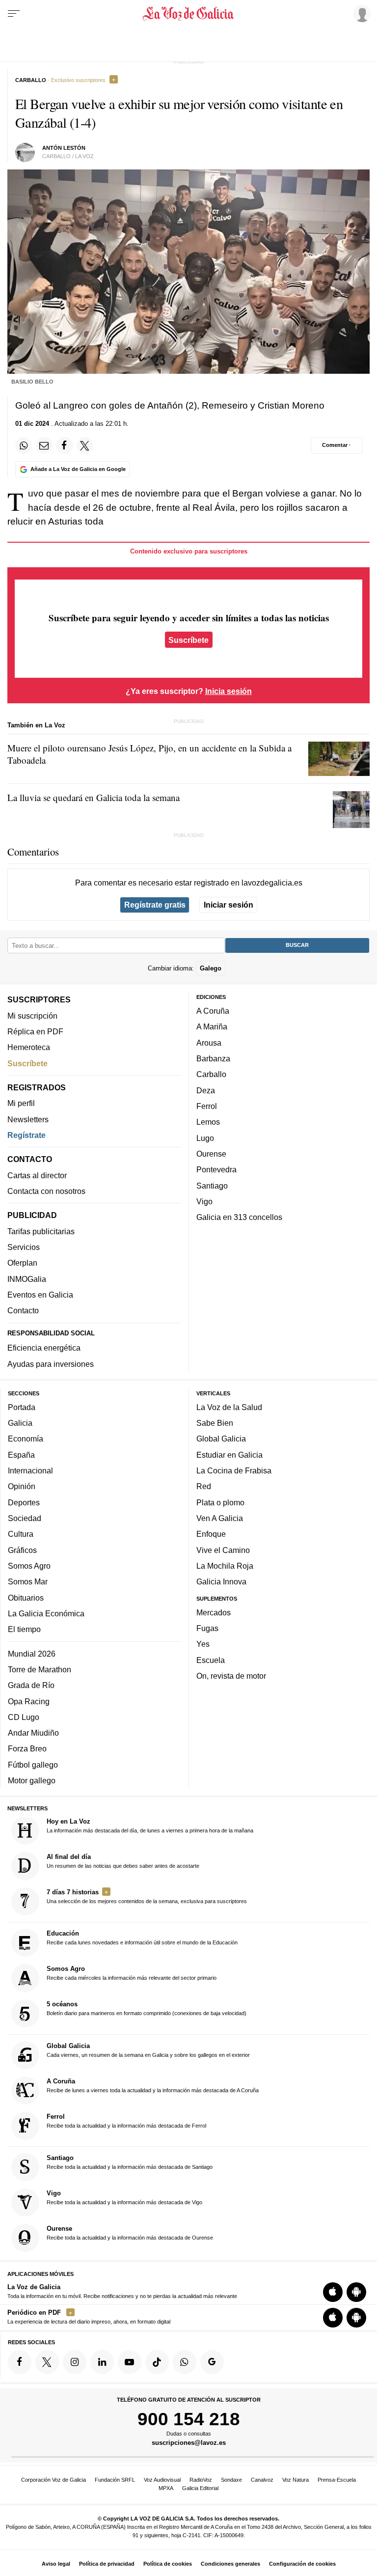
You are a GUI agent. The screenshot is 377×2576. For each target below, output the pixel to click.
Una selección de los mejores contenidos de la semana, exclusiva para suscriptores (147, 1896)
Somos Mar (28, 1581)
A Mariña (212, 1026)
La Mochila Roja (225, 1566)
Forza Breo (27, 1748)
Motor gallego (32, 1780)
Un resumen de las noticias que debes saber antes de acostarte (123, 1861)
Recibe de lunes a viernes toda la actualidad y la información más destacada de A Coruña (153, 2085)
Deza (206, 1090)
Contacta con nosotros (46, 1191)
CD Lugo (24, 1717)
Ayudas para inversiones (51, 1363)
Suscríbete (188, 640)
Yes (203, 1644)
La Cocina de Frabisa (234, 1470)
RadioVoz (201, 2480)
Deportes (24, 1502)
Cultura (21, 1534)
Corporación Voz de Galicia (54, 2480)
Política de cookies (168, 2564)
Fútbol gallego (33, 1765)
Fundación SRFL (115, 2480)
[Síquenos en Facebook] (20, 2362)
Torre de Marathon (40, 1669)
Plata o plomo (220, 1502)
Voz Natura (296, 2480)
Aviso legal (56, 2564)
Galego (211, 968)
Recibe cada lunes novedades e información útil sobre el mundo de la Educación (142, 1938)
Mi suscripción (32, 1015)
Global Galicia (221, 1439)
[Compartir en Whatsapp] (24, 445)
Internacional (30, 1470)
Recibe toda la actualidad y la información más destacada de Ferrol (126, 2121)
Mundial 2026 (32, 1653)
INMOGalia (27, 1278)
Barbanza (213, 1058)
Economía (26, 1439)
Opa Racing (29, 1701)
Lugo (205, 1137)
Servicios (24, 1247)
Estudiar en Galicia (229, 1454)
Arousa (209, 1043)
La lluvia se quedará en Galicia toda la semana (94, 797)
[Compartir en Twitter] (85, 445)
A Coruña (213, 1011)
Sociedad (25, 1518)
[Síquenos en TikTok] (157, 2362)
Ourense (211, 1154)
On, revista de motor (231, 1676)
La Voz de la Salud (229, 1407)
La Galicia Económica (46, 1613)
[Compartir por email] (44, 445)
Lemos (208, 1122)
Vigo (204, 1201)
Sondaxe (231, 2480)
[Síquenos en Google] (212, 2362)
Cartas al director (37, 1175)
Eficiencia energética (44, 1348)
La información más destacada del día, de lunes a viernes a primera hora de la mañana (150, 1826)
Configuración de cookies (302, 2564)
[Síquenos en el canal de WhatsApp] (185, 2362)
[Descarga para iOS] (333, 2292)
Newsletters (28, 1119)
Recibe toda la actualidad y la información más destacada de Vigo (124, 2197)
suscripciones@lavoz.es (189, 2443)
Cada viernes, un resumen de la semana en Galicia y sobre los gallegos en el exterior (148, 2050)
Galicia (20, 1423)
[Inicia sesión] (360, 13)
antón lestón (64, 148)
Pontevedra (216, 1169)
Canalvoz (262, 2480)
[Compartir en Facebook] (64, 445)
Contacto (23, 1310)
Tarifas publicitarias (41, 1231)
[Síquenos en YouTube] (130, 2362)
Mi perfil (21, 1103)
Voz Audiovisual (162, 2480)
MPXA (166, 2488)
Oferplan (22, 1263)
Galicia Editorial (200, 2488)
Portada (22, 1407)
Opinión (22, 1486)
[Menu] (14, 14)
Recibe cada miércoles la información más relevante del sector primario (132, 1973)
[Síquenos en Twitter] (47, 2362)
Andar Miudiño (33, 1733)
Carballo (211, 1074)
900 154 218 (189, 2419)
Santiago (212, 1185)
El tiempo (24, 1629)
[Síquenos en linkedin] (102, 2362)
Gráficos (22, 1550)
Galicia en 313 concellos (239, 1217)
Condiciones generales (230, 2564)
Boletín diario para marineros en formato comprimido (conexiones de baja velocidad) (147, 2008)
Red (204, 1486)
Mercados (214, 1612)
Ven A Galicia (220, 1518)
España (21, 1454)
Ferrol (207, 1106)
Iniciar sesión (229, 905)
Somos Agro (29, 1566)
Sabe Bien (215, 1423)
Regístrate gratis (155, 905)
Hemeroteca (29, 1047)
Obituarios (26, 1597)
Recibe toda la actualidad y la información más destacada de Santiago (130, 2162)
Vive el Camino (223, 1550)
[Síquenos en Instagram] (75, 2362)
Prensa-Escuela (337, 2480)
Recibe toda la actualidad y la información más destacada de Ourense (130, 2233)
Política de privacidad (107, 2564)
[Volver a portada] (188, 14)
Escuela (211, 1660)
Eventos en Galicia (40, 1295)
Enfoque (211, 1534)
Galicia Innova (221, 1581)
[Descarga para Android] (356, 2292)
